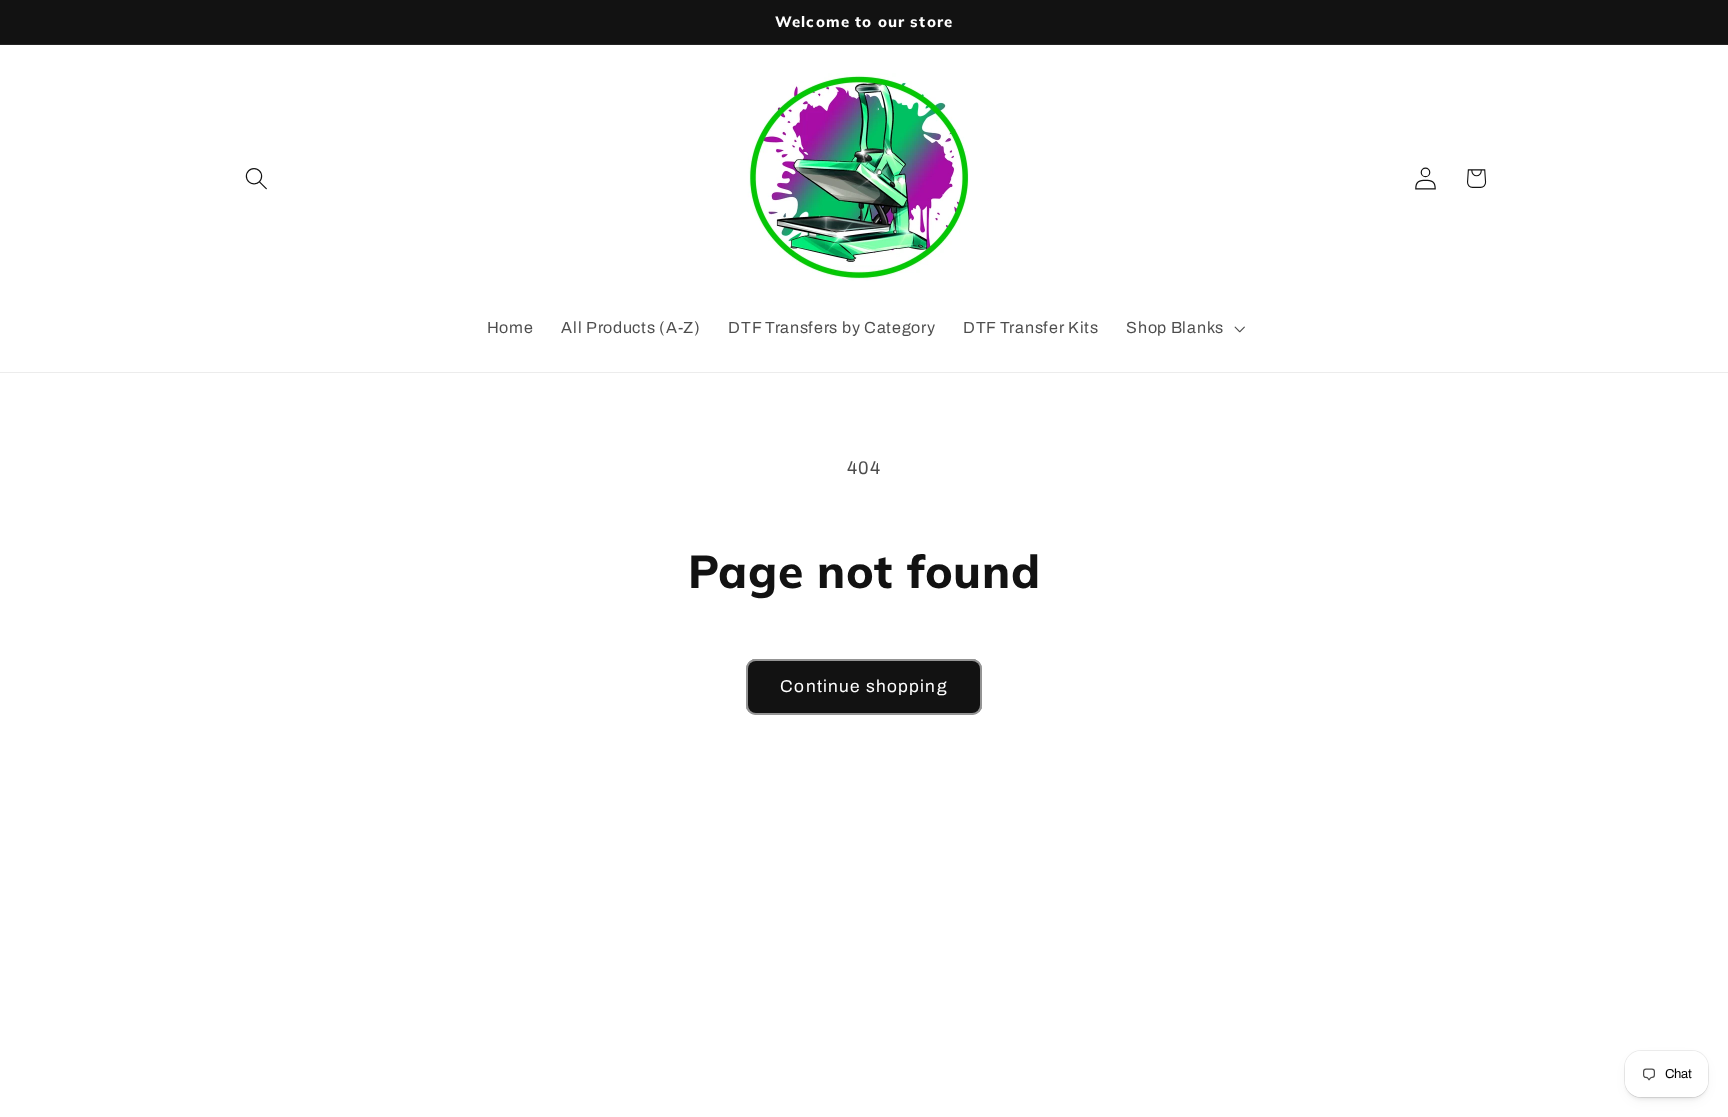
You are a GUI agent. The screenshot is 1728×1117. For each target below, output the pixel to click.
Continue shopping (864, 686)
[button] (257, 178)
